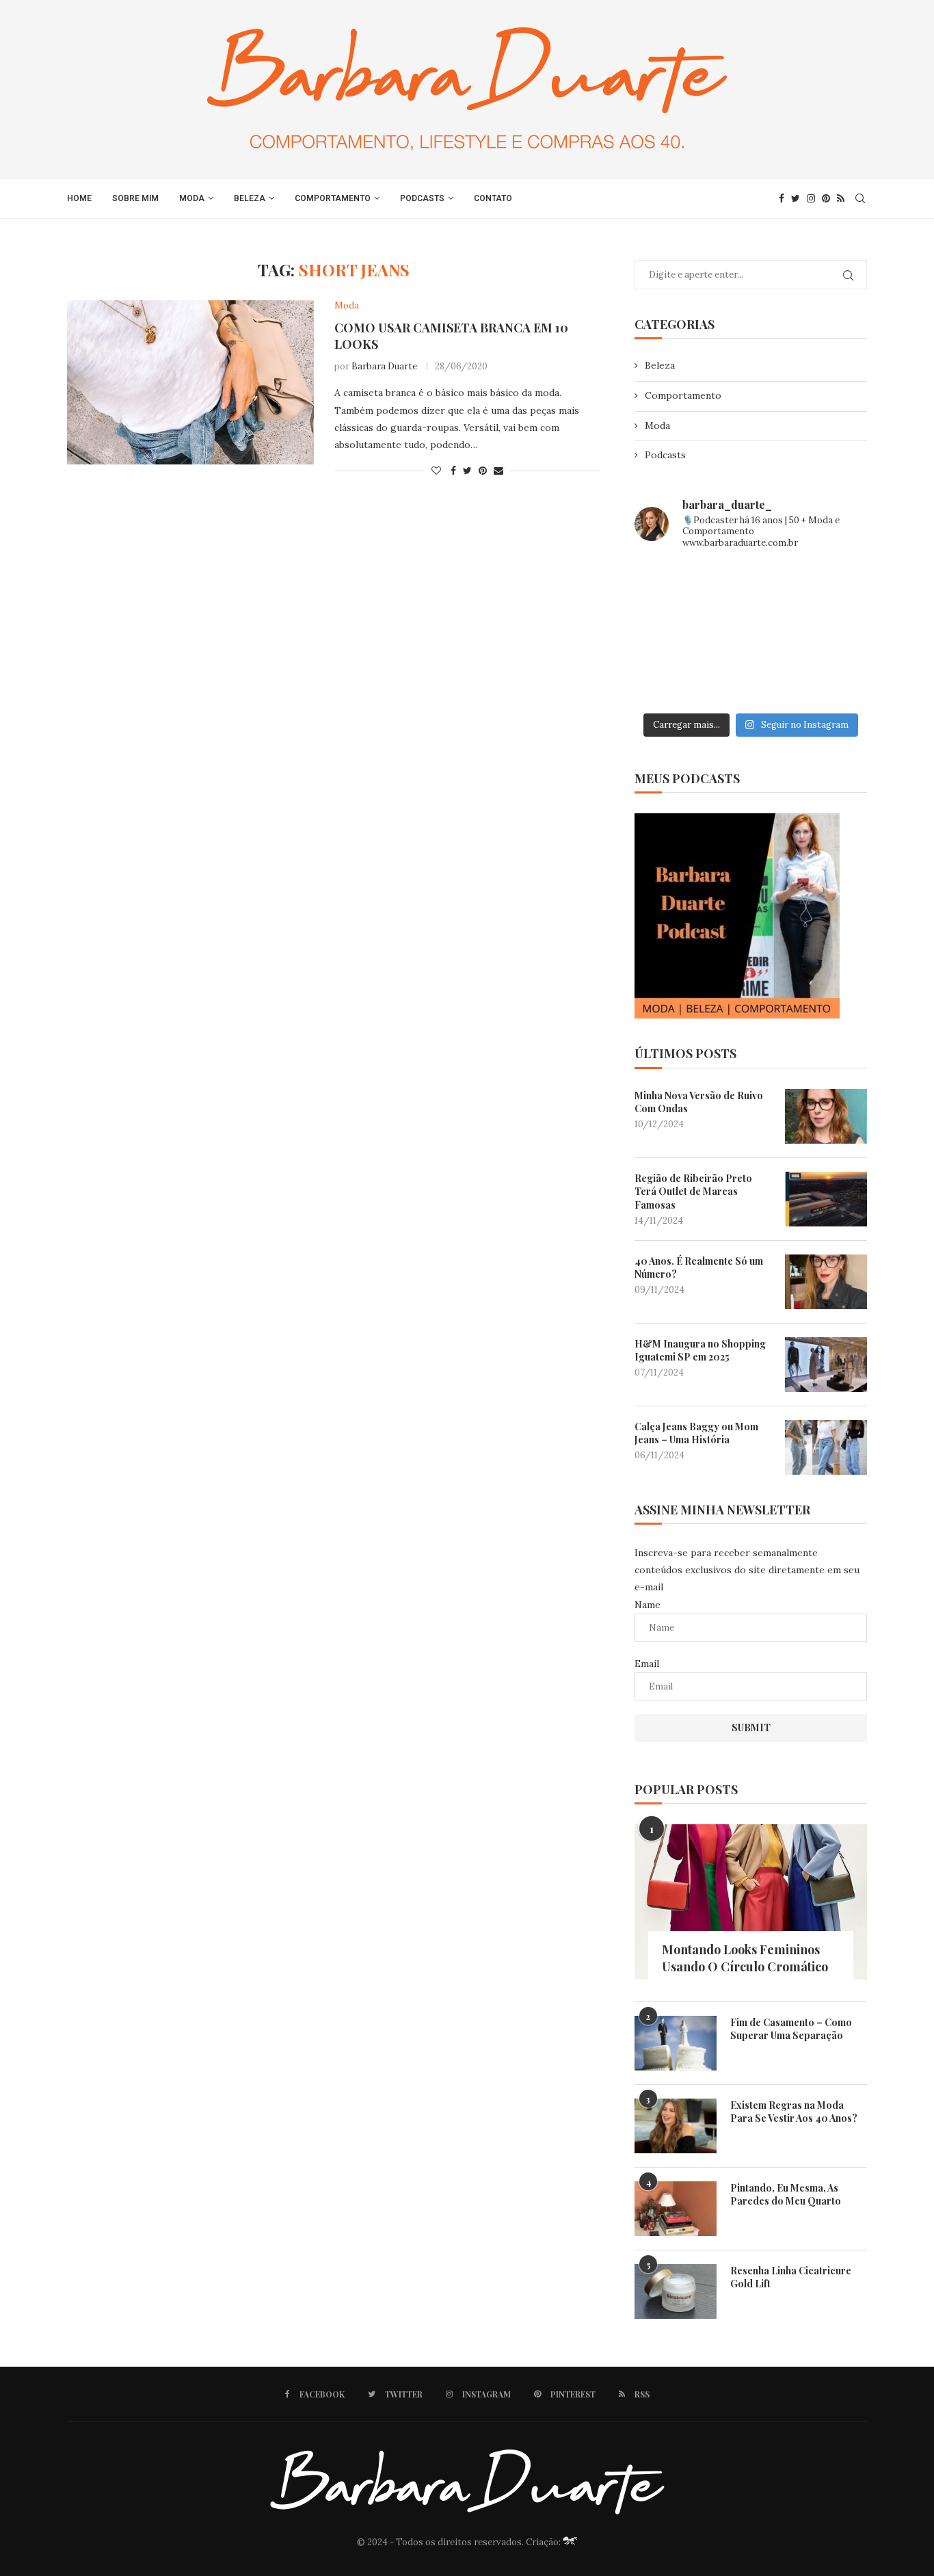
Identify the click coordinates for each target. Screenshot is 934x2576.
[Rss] (841, 198)
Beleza (250, 198)
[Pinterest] (826, 198)
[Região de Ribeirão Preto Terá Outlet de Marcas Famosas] (826, 1199)
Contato (493, 198)
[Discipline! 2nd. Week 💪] (751, 586)
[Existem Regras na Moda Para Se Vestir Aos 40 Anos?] (676, 2126)
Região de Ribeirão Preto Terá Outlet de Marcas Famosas (693, 1192)
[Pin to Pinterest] (483, 471)
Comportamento (333, 198)
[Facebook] (782, 198)
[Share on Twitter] (467, 471)
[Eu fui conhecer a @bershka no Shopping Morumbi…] (830, 634)
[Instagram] (811, 198)
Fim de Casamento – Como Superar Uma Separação (791, 2029)
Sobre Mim (135, 198)
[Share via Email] (498, 471)
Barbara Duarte (384, 366)
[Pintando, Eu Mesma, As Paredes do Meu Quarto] (676, 2209)
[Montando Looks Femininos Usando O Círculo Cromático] (751, 1902)
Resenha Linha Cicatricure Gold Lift (791, 2277)
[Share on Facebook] (453, 471)
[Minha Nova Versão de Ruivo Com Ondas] (826, 1116)
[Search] (860, 198)
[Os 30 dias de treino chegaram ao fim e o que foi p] (671, 586)
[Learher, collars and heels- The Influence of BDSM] (751, 634)
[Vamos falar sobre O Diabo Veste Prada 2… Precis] (671, 634)
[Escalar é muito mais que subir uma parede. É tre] (830, 682)
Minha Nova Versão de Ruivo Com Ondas (699, 1102)
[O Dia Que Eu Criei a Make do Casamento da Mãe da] (751, 682)
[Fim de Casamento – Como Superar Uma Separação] (676, 2043)
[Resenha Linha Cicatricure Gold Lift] (676, 2291)
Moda (192, 198)
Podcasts (422, 198)
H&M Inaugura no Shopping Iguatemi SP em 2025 (700, 1351)
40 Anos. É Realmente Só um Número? (699, 1268)
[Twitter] (796, 198)
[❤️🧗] (830, 586)
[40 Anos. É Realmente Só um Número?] (826, 1282)
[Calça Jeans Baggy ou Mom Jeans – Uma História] (826, 1447)
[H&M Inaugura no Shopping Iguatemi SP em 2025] (826, 1365)
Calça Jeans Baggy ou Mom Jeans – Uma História (696, 1433)
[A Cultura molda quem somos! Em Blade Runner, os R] (671, 682)
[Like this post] (436, 471)
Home (79, 198)
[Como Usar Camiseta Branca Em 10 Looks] (190, 382)
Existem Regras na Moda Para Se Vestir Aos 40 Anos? (794, 2112)
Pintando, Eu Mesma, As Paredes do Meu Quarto (786, 2195)
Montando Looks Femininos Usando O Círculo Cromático (745, 1958)
